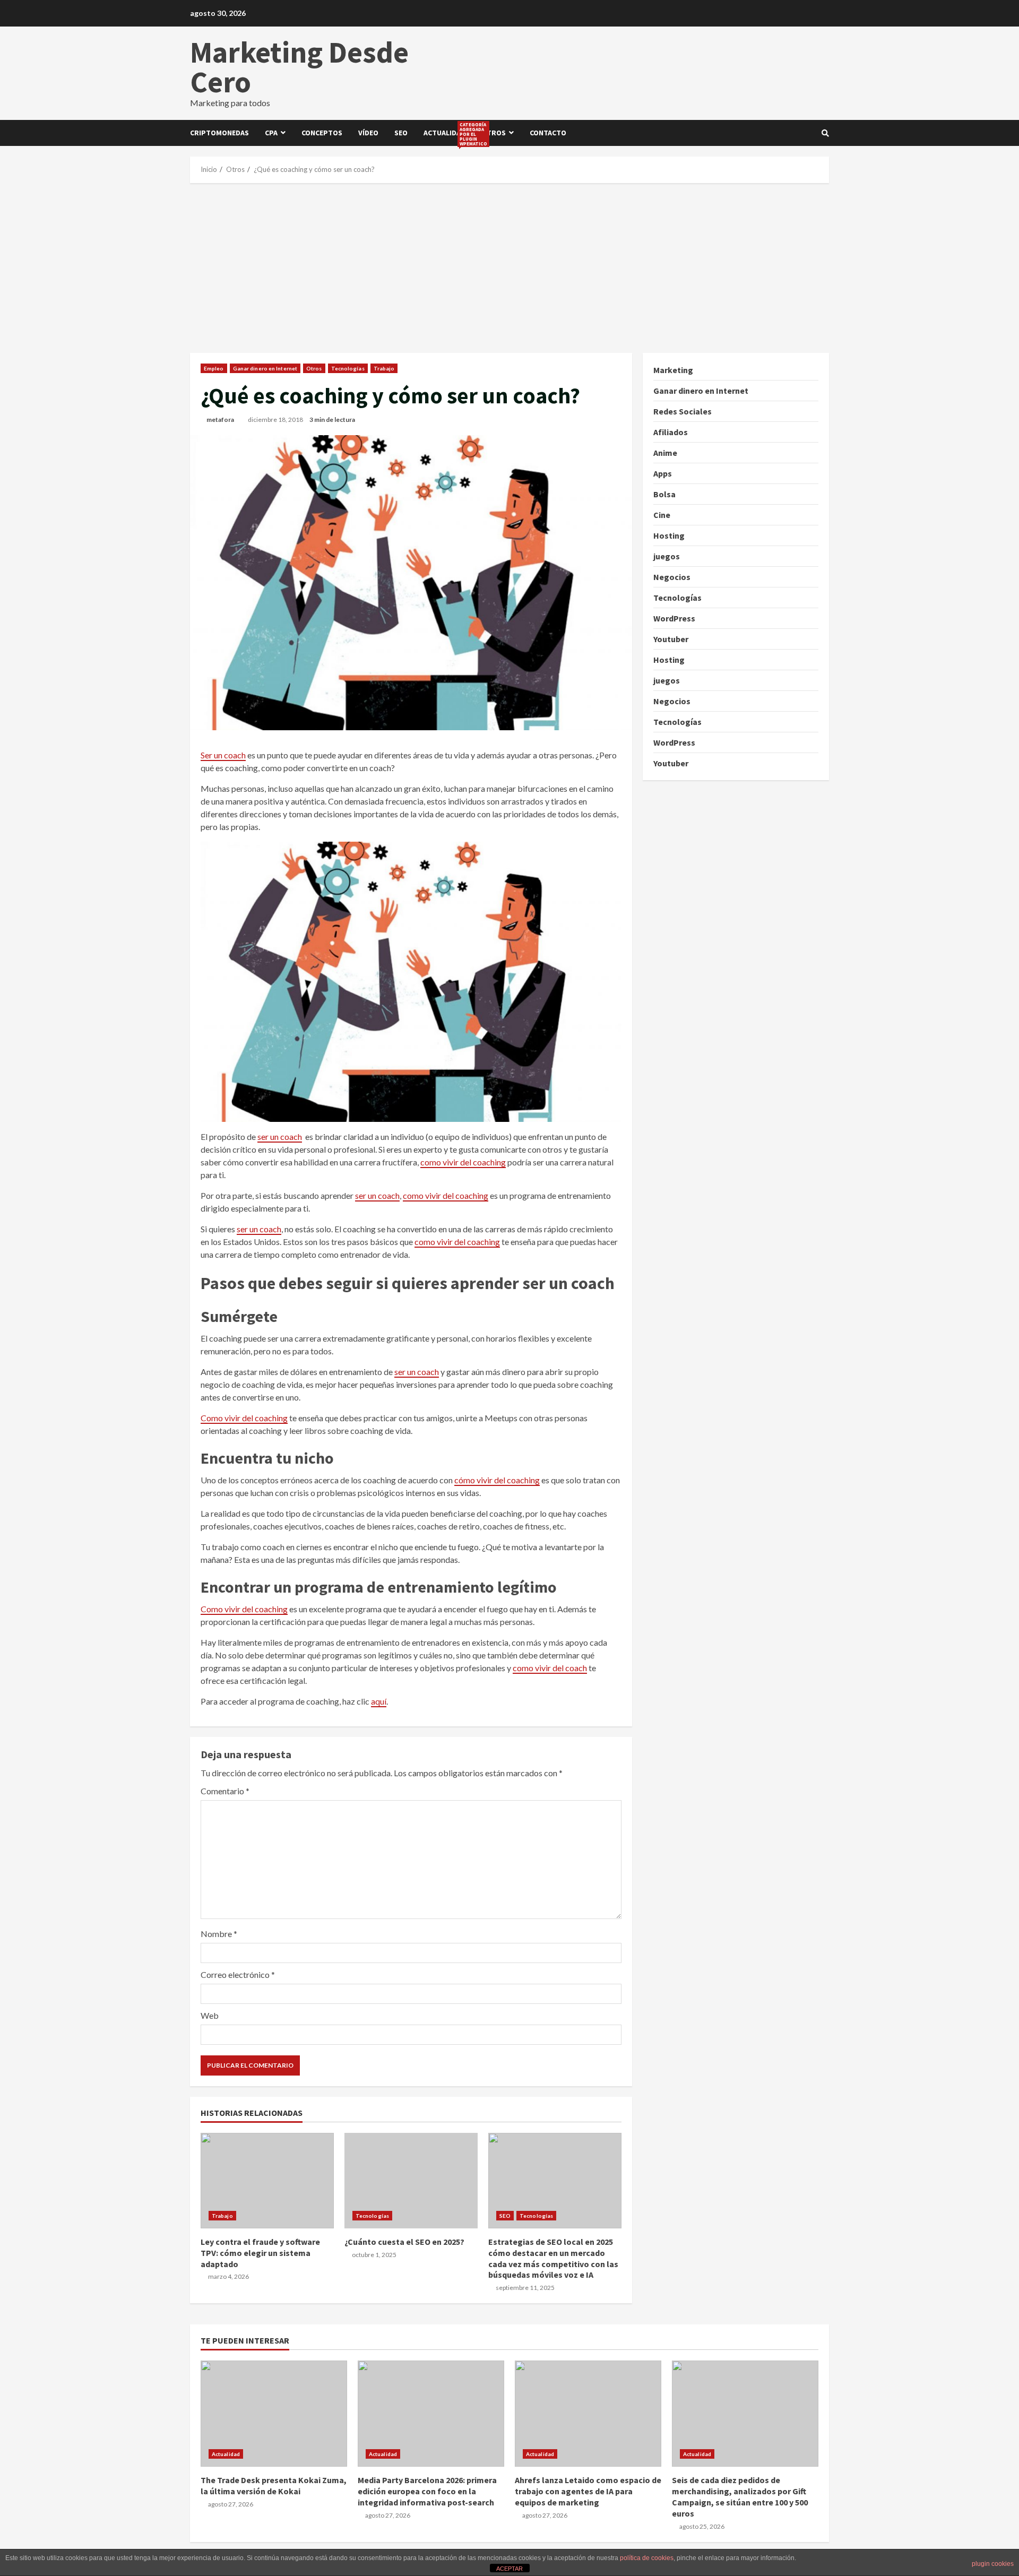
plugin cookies (993, 2564)
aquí (379, 1701)
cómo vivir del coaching (497, 1480)
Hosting (669, 535)
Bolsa (664, 494)
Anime (665, 453)
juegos (667, 556)
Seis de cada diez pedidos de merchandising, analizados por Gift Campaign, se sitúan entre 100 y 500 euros (745, 2414)
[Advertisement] (509, 268)
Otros (494, 133)
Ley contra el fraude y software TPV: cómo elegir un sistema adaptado (267, 2181)
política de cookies (647, 2558)
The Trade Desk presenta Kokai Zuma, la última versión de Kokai (274, 2414)
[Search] (825, 133)
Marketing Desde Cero (299, 67)
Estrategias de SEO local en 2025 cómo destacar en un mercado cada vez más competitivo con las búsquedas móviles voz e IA (555, 2181)
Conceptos (322, 133)
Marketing (673, 370)
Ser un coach (223, 755)
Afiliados (671, 432)
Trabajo (384, 368)
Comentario (225, 1791)
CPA (271, 133)
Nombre (219, 1934)
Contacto (548, 133)
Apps (663, 473)
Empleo (214, 368)
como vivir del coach (550, 1668)
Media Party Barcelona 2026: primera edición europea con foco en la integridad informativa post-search (431, 2414)
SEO (401, 133)
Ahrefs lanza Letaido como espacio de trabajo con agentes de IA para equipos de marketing (588, 2414)
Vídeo (368, 133)
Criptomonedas (219, 133)
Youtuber (671, 639)
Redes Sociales (683, 411)
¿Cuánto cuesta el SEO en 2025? (411, 2181)
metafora (220, 420)
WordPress (674, 618)
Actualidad (448, 134)
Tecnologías (348, 368)
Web (210, 2015)
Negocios (672, 577)
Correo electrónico (238, 1974)
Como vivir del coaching (244, 1418)
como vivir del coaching (463, 1162)
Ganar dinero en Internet (265, 368)
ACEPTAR (509, 2569)
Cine (662, 515)
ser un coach (280, 1136)
